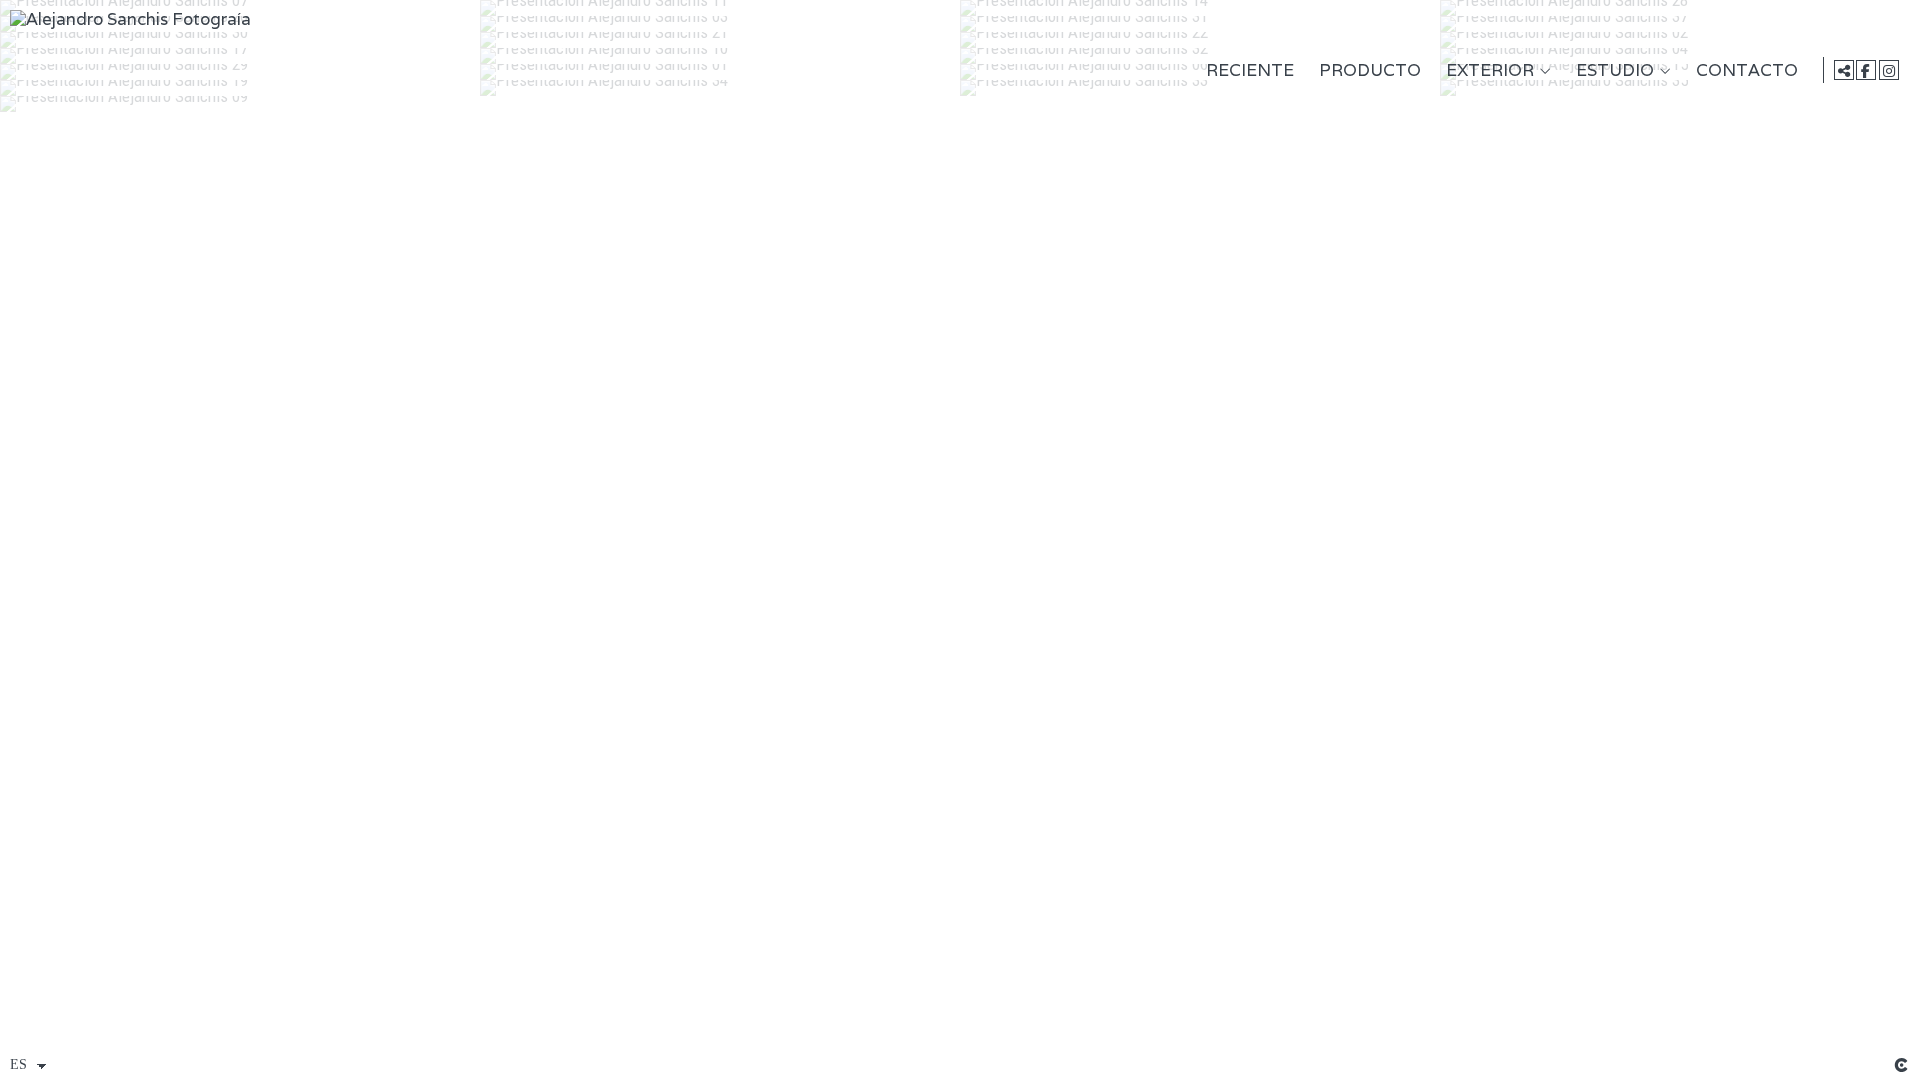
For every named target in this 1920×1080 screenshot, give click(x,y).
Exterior (1490, 70)
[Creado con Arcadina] (1901, 1065)
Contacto (1747, 70)
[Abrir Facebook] (1866, 70)
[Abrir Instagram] (1889, 70)
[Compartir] (1844, 70)
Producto (1370, 70)
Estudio (1615, 70)
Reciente (1250, 70)
